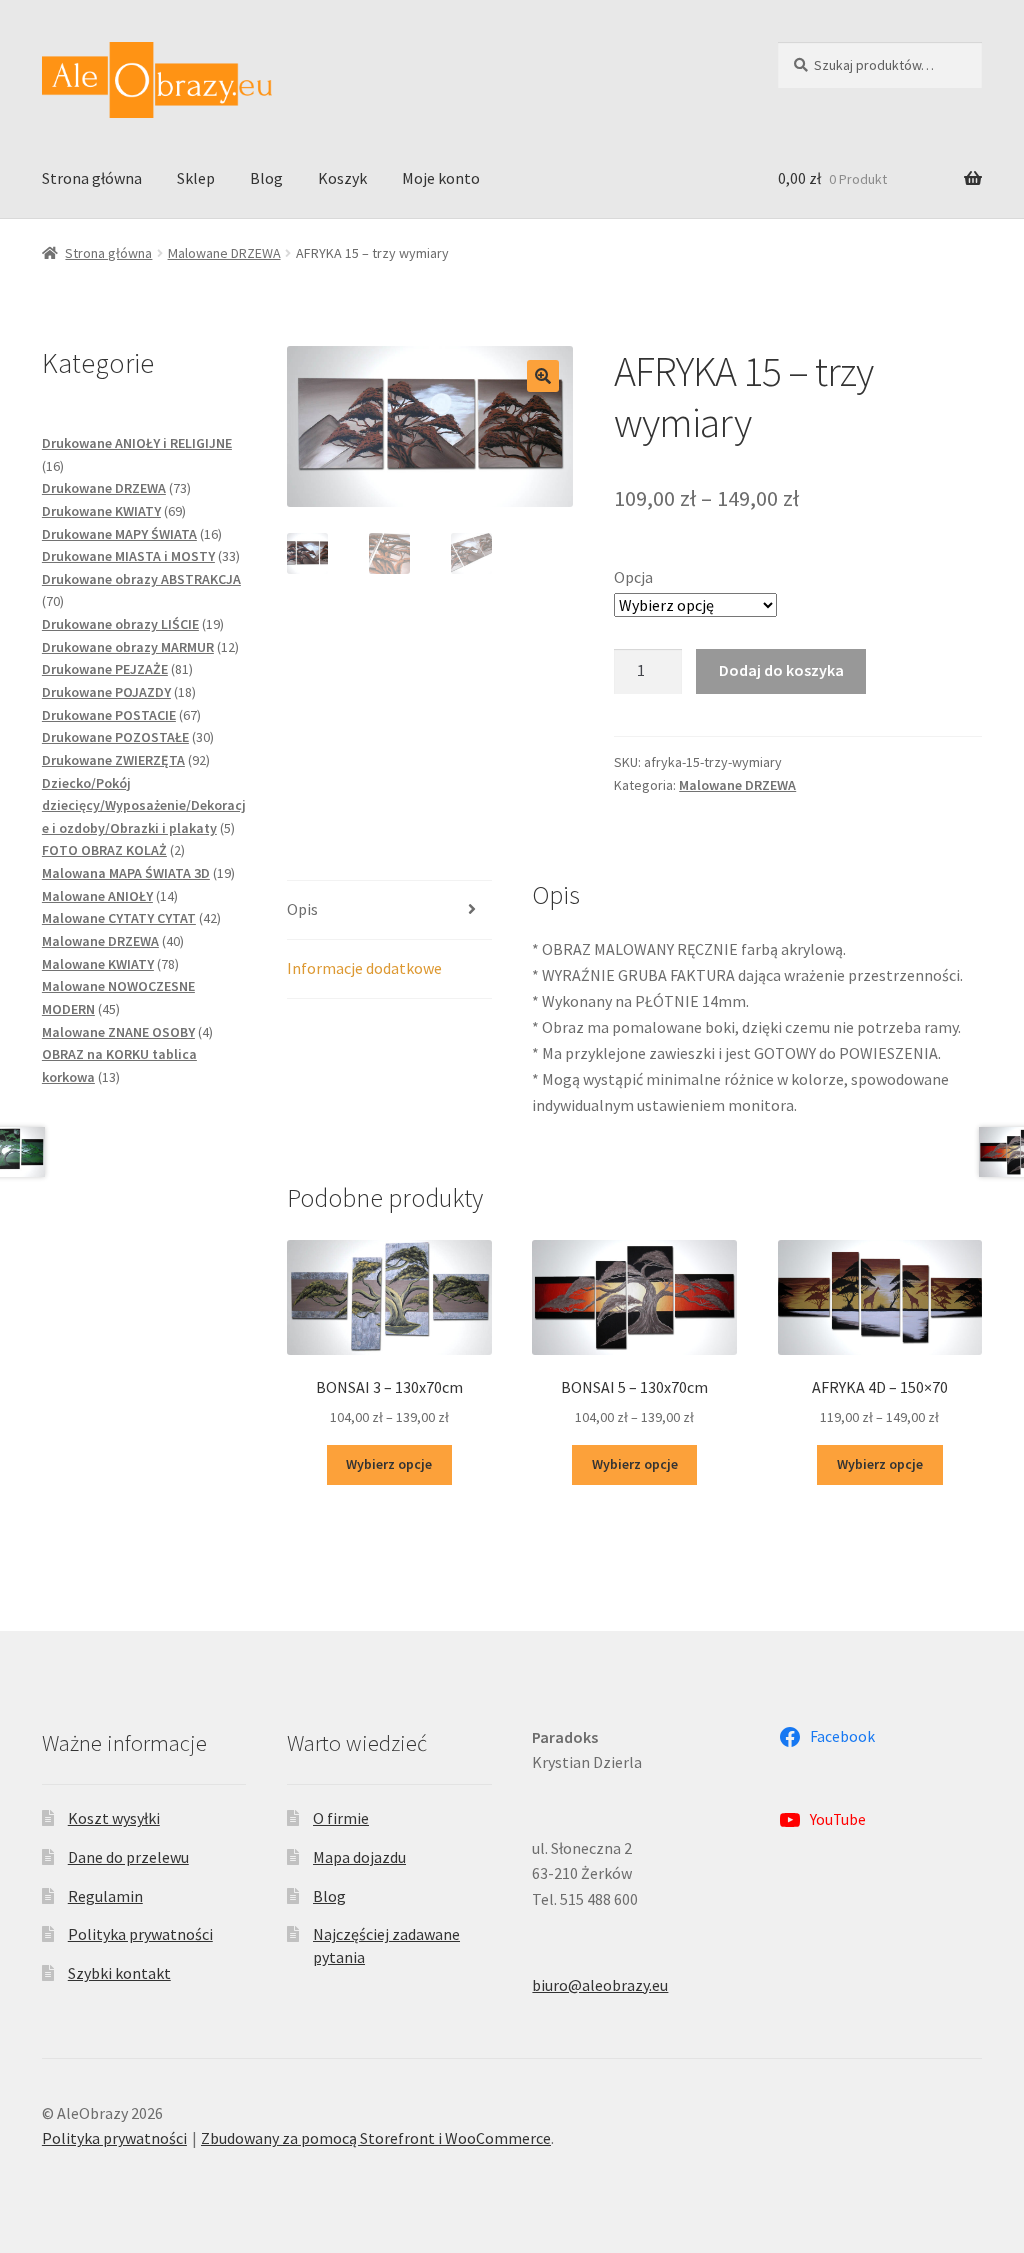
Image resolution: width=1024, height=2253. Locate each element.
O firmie (341, 1818)
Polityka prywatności (140, 1934)
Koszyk (342, 178)
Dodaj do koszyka (781, 670)
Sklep (196, 178)
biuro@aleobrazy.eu (600, 1985)
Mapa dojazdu (359, 1857)
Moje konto (441, 178)
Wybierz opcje (389, 1464)
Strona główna (92, 178)
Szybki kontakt (119, 1973)
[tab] (389, 910)
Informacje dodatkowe (364, 968)
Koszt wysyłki (114, 1818)
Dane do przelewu (128, 1857)
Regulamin (105, 1896)
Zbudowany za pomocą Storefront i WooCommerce (376, 2138)
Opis (302, 909)
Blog (266, 178)
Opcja (633, 577)
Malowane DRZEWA (224, 253)
